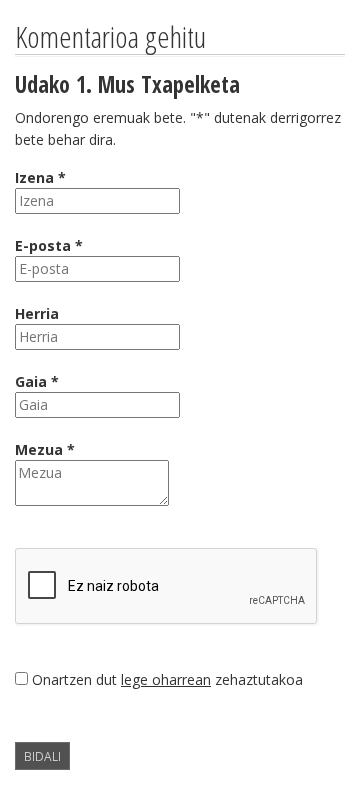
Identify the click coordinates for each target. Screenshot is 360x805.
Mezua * (45, 449)
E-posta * (49, 245)
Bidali (42, 756)
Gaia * (37, 381)
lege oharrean (166, 679)
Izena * (40, 177)
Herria (37, 313)
